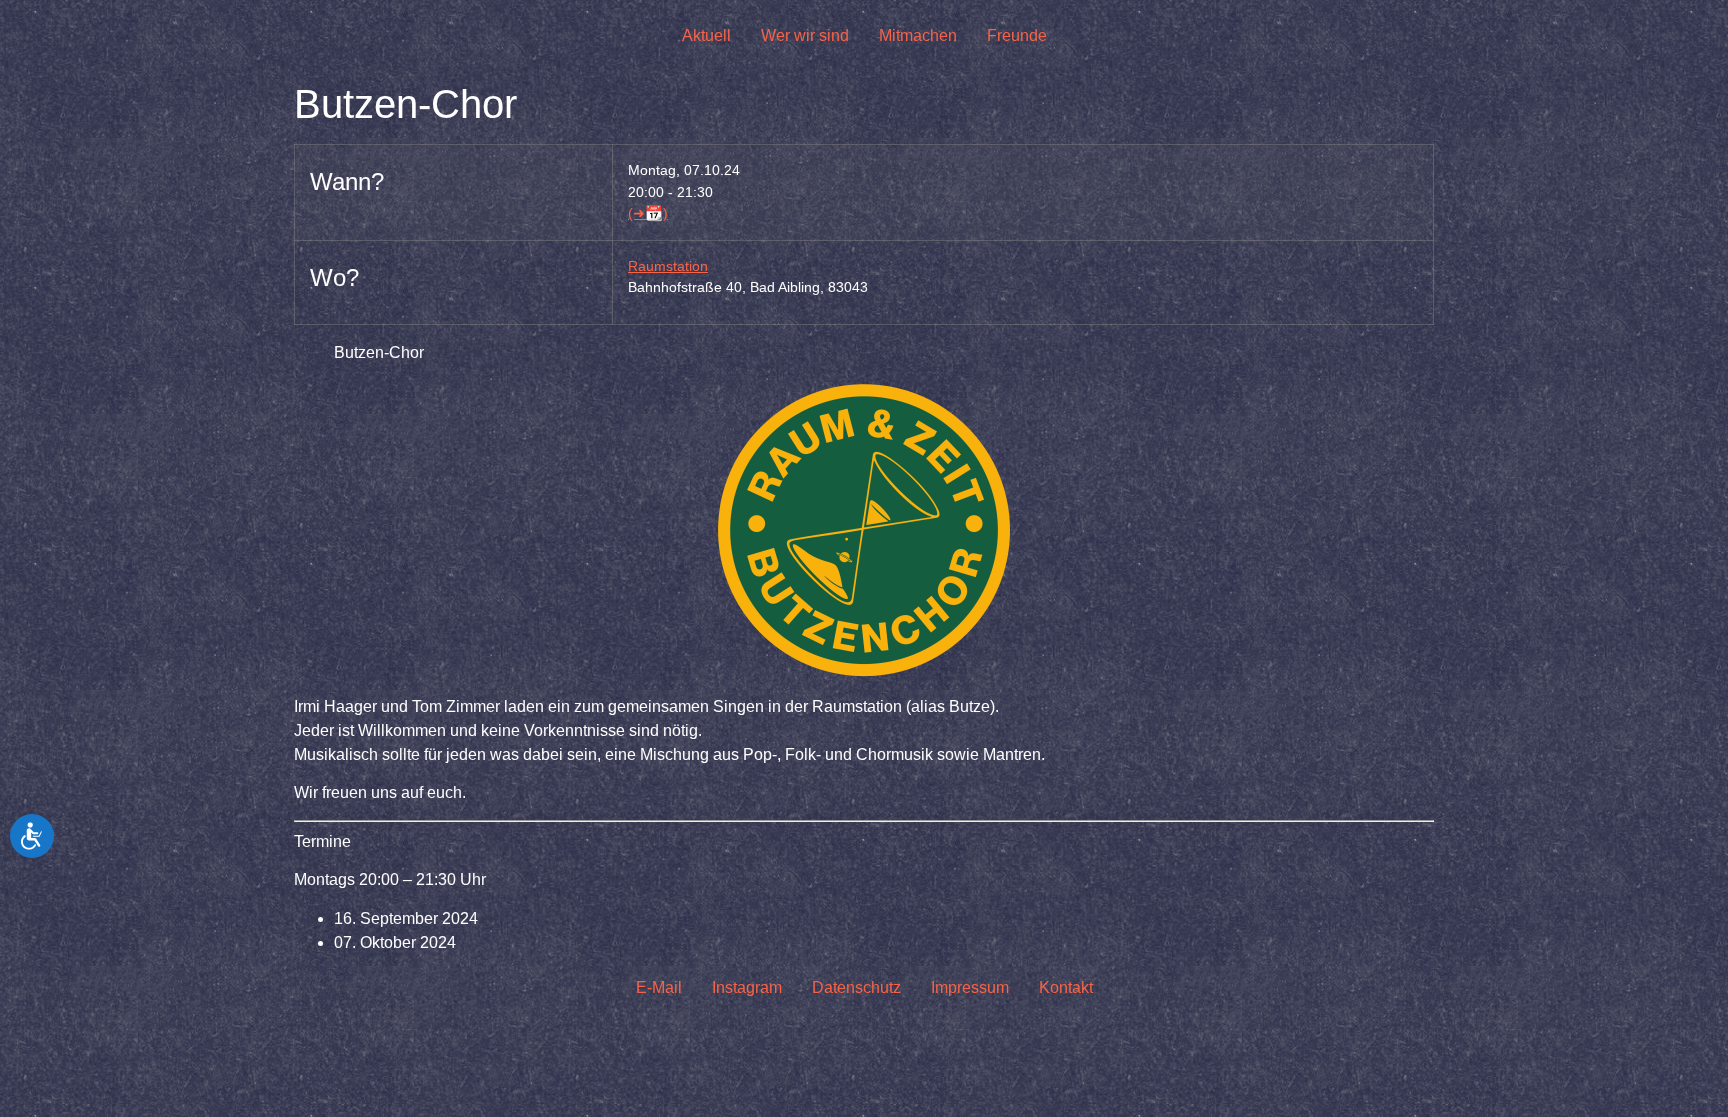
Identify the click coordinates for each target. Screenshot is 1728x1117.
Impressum (970, 987)
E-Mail (659, 987)
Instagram (747, 987)
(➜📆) (648, 213)
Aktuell (706, 35)
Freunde (1017, 35)
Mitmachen (918, 35)
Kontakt (1066, 987)
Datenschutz (856, 987)
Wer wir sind (805, 35)
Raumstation (668, 266)
